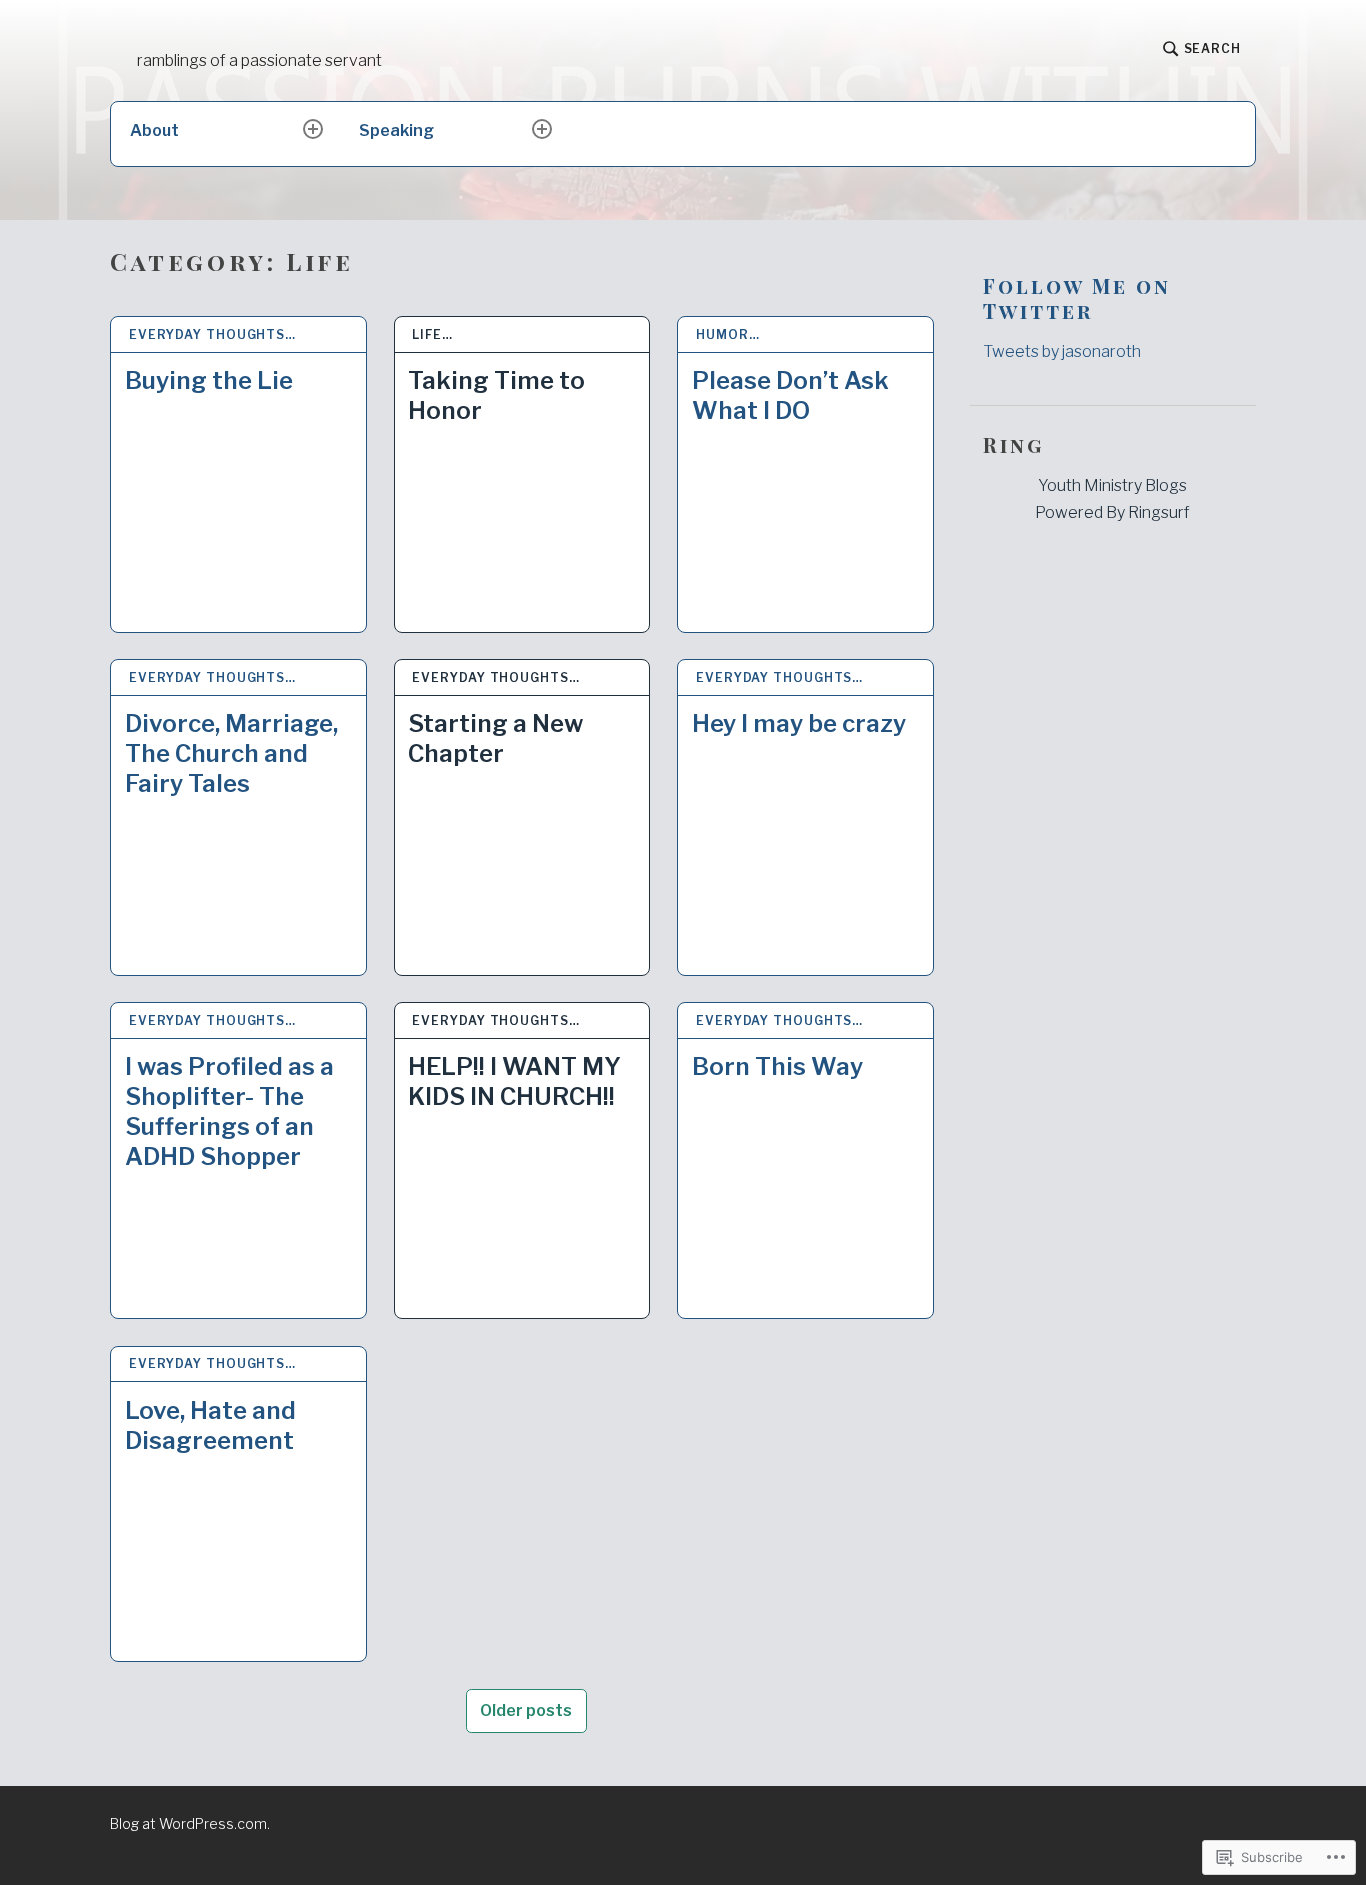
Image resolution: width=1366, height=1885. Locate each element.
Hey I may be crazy (799, 723)
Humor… (727, 334)
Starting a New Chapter (495, 738)
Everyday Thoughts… (212, 334)
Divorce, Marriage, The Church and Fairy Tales (231, 753)
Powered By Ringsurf (1112, 512)
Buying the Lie (209, 380)
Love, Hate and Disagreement (210, 1425)
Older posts (526, 1710)
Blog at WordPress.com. (190, 1823)
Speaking (396, 130)
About (154, 130)
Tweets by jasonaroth (1062, 351)
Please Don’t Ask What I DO (790, 395)
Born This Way (777, 1066)
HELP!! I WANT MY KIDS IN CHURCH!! (514, 1081)
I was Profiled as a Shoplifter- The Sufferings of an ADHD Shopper (229, 1111)
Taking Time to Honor (496, 395)
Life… (432, 334)
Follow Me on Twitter (1077, 298)
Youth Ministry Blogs (1112, 485)
